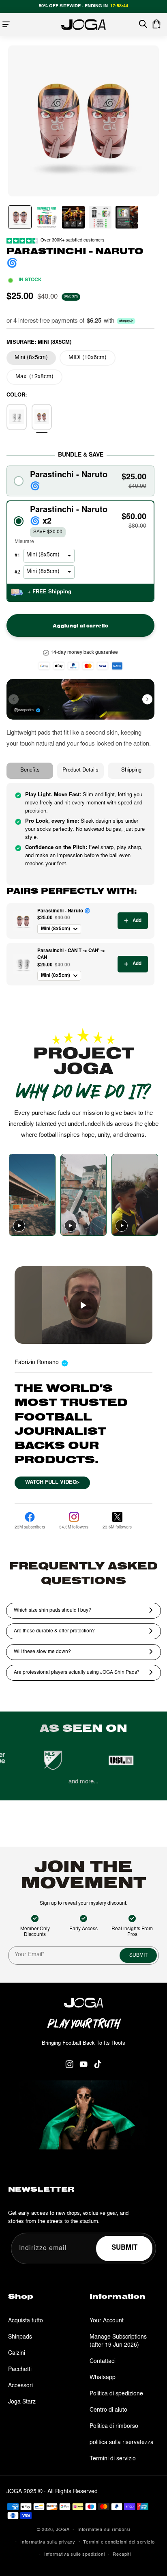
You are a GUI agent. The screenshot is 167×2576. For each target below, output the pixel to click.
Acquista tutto (26, 2321)
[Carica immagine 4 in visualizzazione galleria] (100, 217)
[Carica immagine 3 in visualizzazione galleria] (73, 217)
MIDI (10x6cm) (88, 358)
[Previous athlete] (14, 699)
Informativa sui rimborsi (104, 2530)
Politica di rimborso (114, 2427)
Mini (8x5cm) (31, 358)
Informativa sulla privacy (48, 2543)
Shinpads (20, 2337)
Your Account (107, 2321)
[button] (6, 24)
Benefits (30, 771)
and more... (83, 1782)
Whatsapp (103, 2378)
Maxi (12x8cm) (34, 377)
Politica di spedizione (116, 2394)
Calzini (17, 2354)
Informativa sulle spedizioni (75, 2555)
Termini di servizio (113, 2459)
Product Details (80, 771)
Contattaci (103, 2362)
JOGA (63, 2530)
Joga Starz (22, 2402)
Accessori (20, 2386)
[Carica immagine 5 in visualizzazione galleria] (127, 217)
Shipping (131, 771)
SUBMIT (138, 1955)
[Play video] (19, 1226)
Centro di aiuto (108, 2410)
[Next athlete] (147, 699)
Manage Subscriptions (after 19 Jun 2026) (118, 2341)
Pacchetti (20, 2370)
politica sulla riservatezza (122, 2443)
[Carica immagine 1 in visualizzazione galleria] (20, 217)
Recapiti (122, 2555)
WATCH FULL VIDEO (52, 1483)
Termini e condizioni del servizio (119, 2543)
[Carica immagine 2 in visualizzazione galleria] (47, 217)
